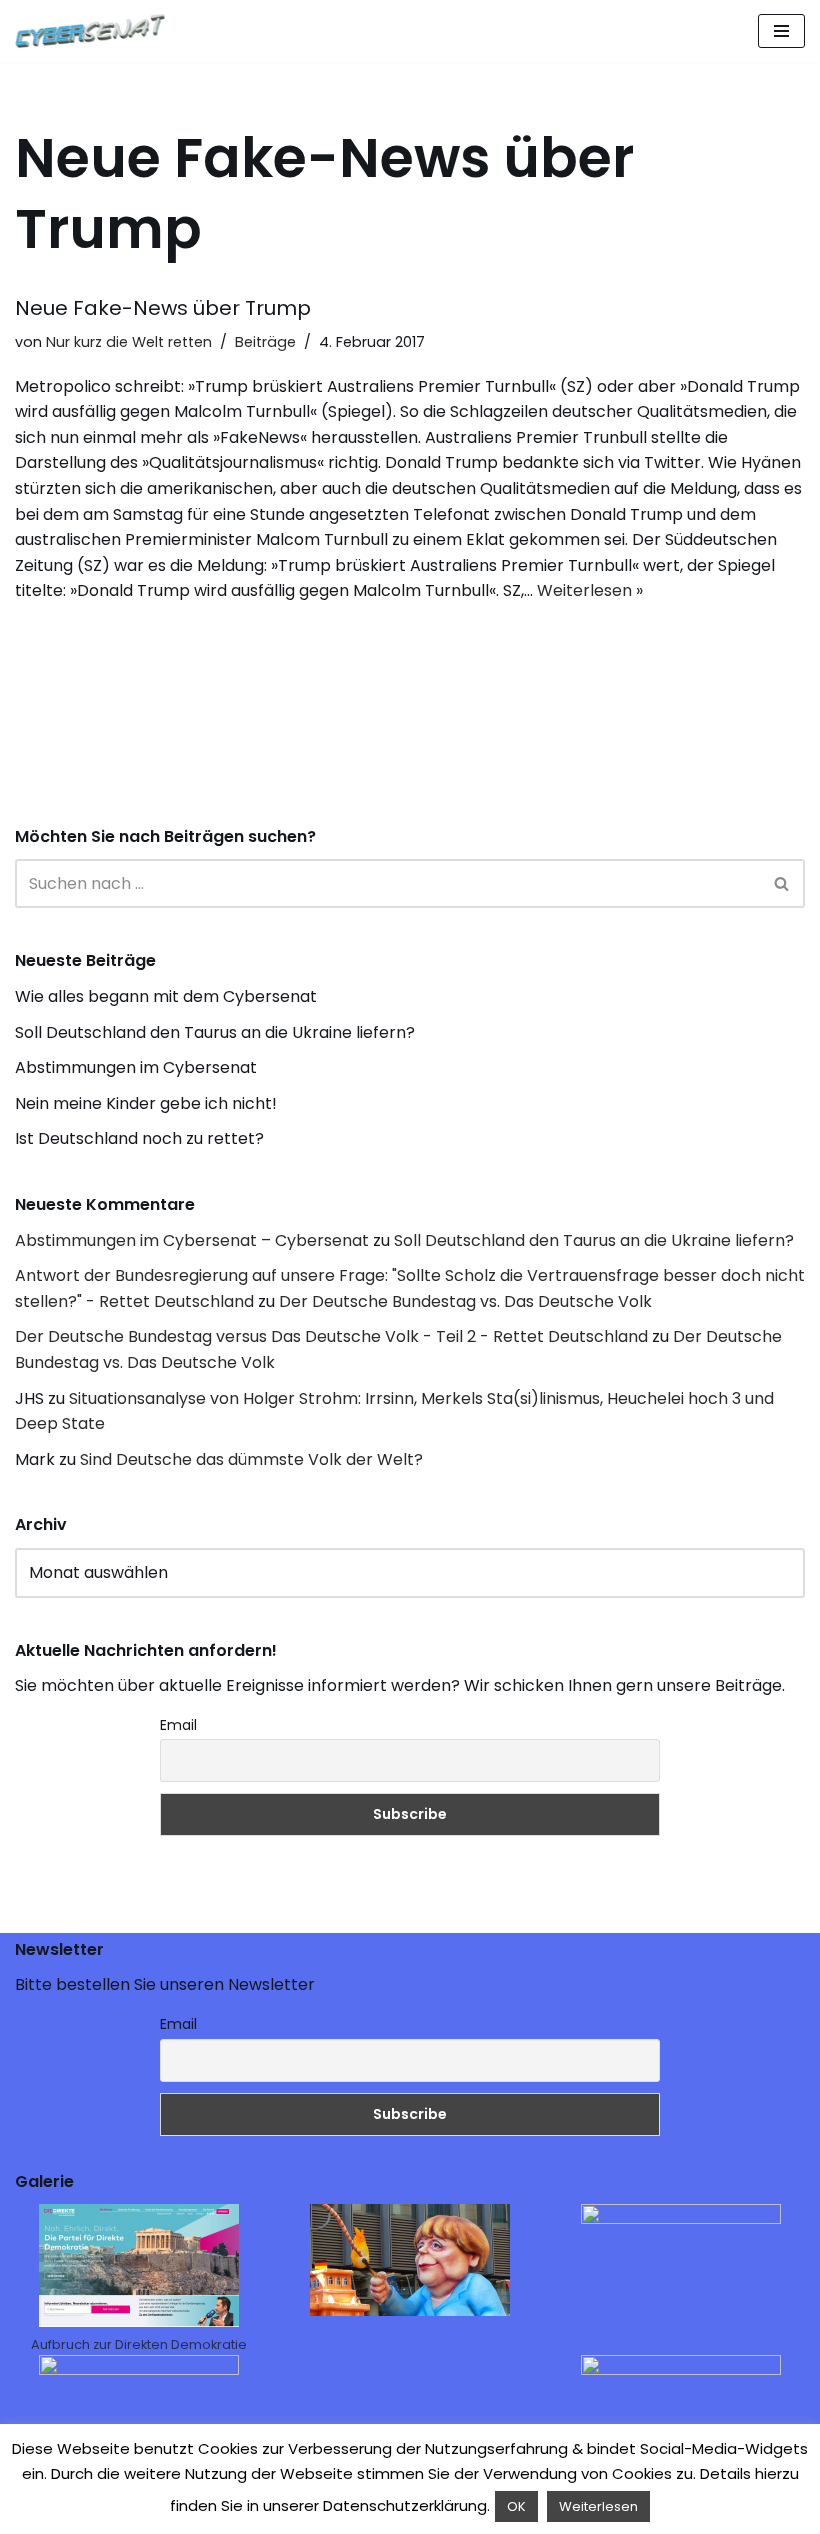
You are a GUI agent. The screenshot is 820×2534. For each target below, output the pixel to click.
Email (178, 1725)
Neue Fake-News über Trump (163, 308)
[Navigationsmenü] (781, 31)
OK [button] (516, 2506)
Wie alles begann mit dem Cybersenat (166, 996)
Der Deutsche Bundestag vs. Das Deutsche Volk (465, 1301)
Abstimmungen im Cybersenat (136, 1067)
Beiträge (265, 342)
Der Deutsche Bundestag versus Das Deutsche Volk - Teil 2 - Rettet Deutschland (331, 1336)
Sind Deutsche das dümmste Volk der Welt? (251, 1459)
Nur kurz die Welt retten (129, 342)
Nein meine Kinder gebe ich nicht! (146, 1103)
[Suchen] (782, 883)
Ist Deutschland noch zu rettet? (139, 1138)
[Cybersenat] (95, 31)
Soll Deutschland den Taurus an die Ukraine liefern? (215, 1032)
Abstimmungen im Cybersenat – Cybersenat (192, 1240)
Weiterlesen (598, 2506)
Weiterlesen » (590, 590)
